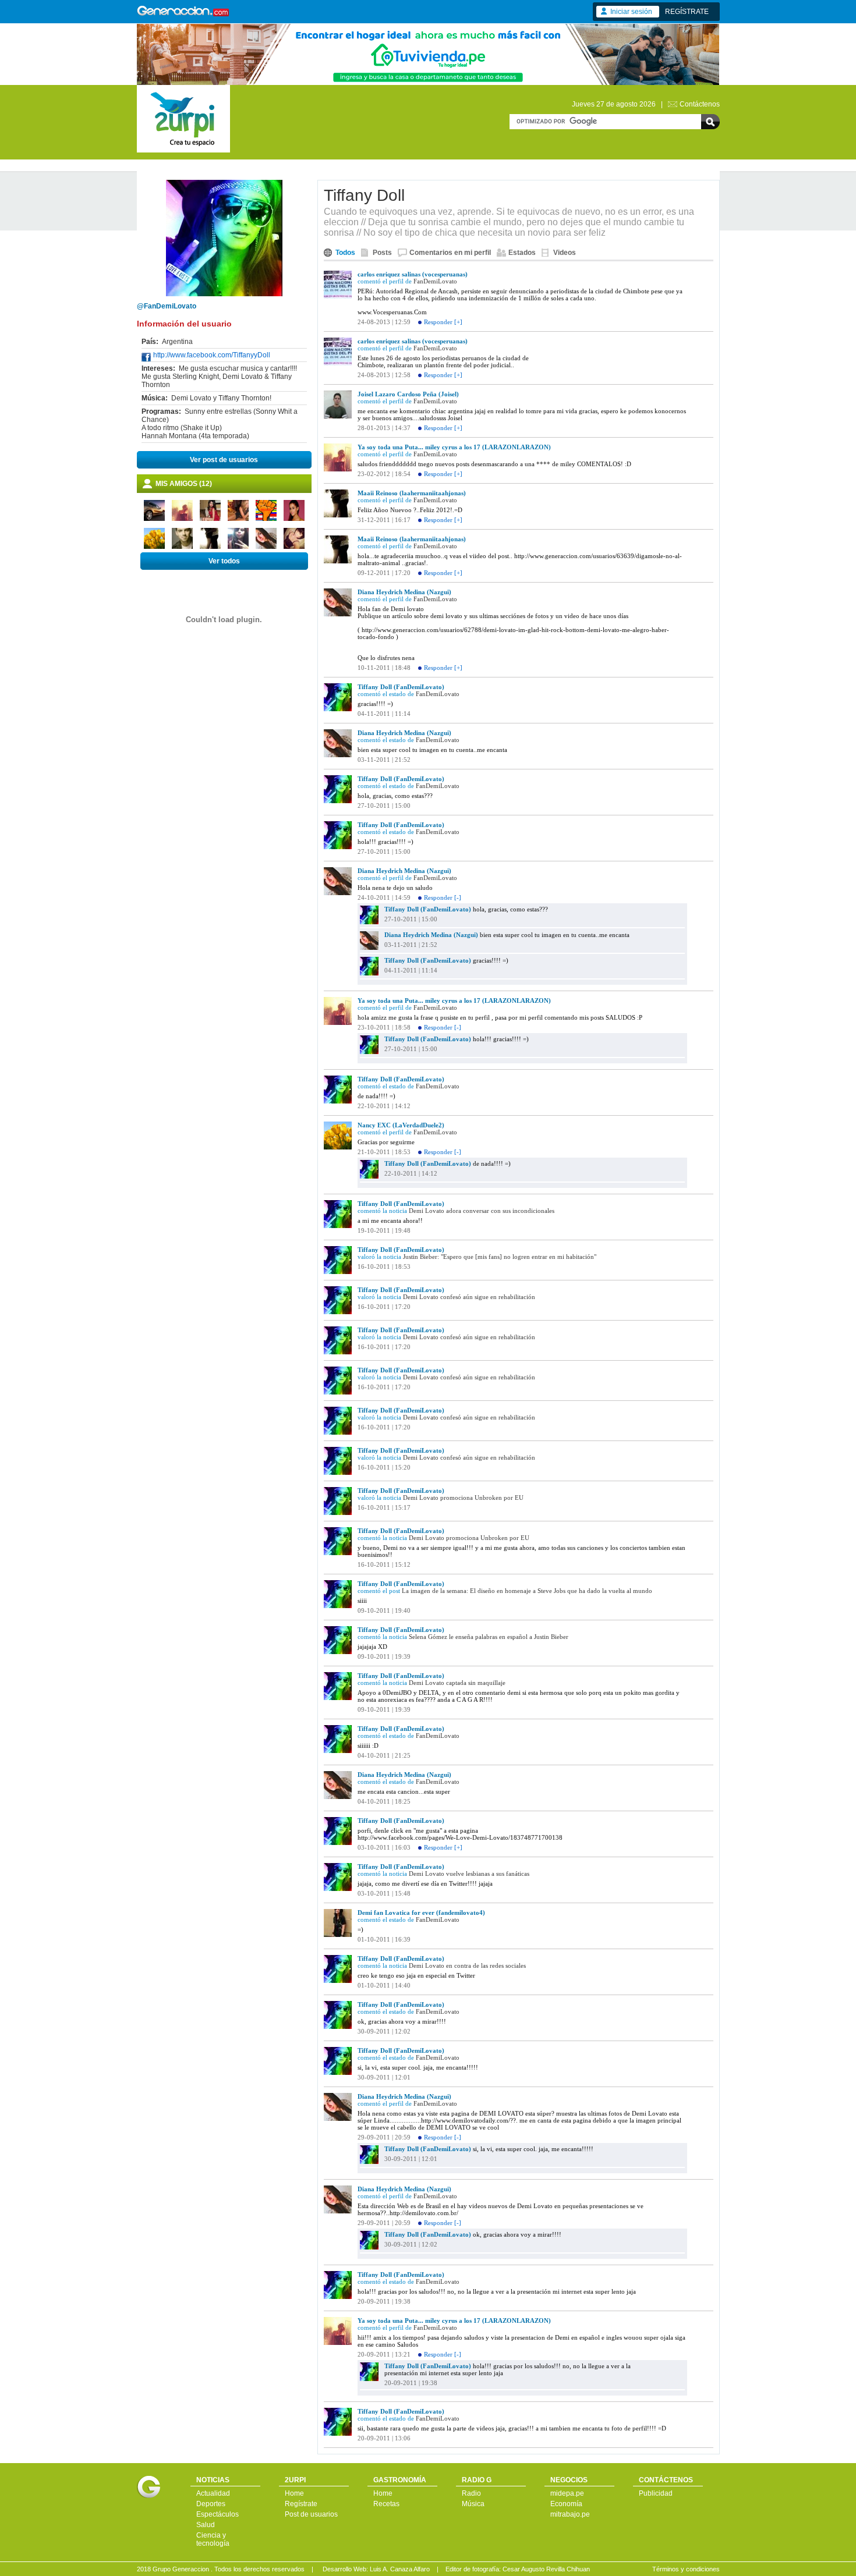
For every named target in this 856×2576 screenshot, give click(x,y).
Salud (206, 2525)
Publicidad (656, 2493)
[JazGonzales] (294, 519)
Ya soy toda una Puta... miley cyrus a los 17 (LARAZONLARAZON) (454, 447)
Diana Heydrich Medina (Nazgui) (404, 592)
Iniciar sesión (631, 12)
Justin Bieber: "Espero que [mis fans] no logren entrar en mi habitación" (500, 1257)
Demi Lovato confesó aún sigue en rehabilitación (469, 1297)
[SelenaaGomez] (210, 519)
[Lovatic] (294, 547)
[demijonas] (182, 547)
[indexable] (154, 519)
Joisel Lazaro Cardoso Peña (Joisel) (408, 394)
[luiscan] (266, 519)
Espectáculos (217, 2514)
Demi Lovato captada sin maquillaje (457, 1683)
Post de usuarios (311, 2514)
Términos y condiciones (686, 2569)
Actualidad (213, 2493)
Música (473, 2504)
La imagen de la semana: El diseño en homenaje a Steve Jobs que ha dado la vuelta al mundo (527, 1591)
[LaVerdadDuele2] (154, 547)
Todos (345, 253)
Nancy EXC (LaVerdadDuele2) (401, 1125)
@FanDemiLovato (167, 306)
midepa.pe (567, 2493)
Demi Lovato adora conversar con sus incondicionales (482, 1211)
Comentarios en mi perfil (450, 253)
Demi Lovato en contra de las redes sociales (467, 1965)
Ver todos (224, 561)
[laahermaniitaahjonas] (210, 547)
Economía (566, 2504)
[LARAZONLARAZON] (182, 519)
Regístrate (301, 2504)
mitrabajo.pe (570, 2514)
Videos (565, 253)
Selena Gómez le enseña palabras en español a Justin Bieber (489, 1637)
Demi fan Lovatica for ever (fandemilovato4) (421, 1913)
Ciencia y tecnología (213, 2539)
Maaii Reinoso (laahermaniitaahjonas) (412, 493)
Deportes (211, 2504)
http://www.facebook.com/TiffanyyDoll (212, 355)
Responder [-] (443, 897)
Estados (522, 253)
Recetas (386, 2504)
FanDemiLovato (435, 281)
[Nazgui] (266, 547)
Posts (382, 253)
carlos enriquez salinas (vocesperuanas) (413, 274)
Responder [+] (443, 322)
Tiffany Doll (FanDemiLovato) (401, 687)
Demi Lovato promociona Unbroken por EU (463, 1498)
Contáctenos (700, 104)
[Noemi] (238, 519)
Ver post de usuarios (224, 460)
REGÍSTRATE (687, 12)
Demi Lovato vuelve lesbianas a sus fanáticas (469, 1874)
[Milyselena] (238, 547)
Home (294, 2493)
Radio (471, 2493)
